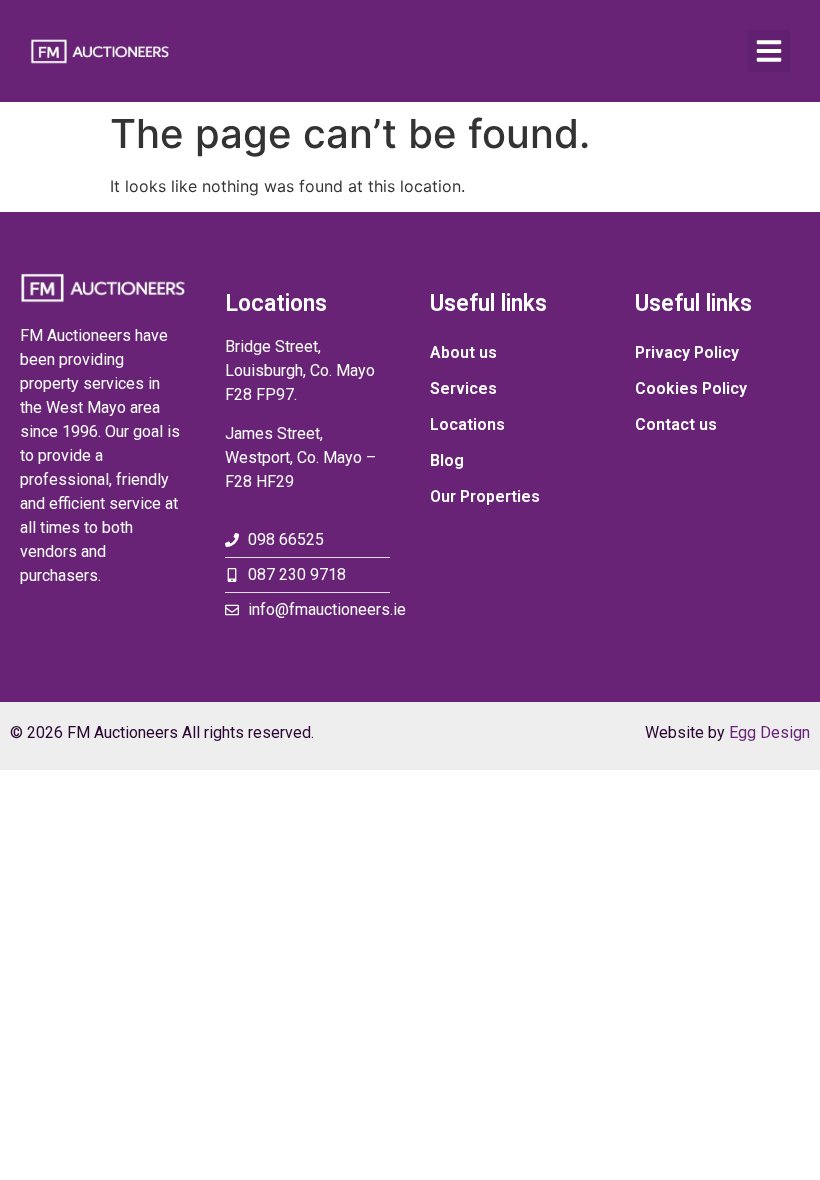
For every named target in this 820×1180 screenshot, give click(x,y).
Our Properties (485, 496)
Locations (467, 424)
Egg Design (769, 732)
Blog (447, 460)
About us (463, 352)
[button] (769, 51)
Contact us (676, 424)
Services (463, 388)
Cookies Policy (691, 388)
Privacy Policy (687, 352)
